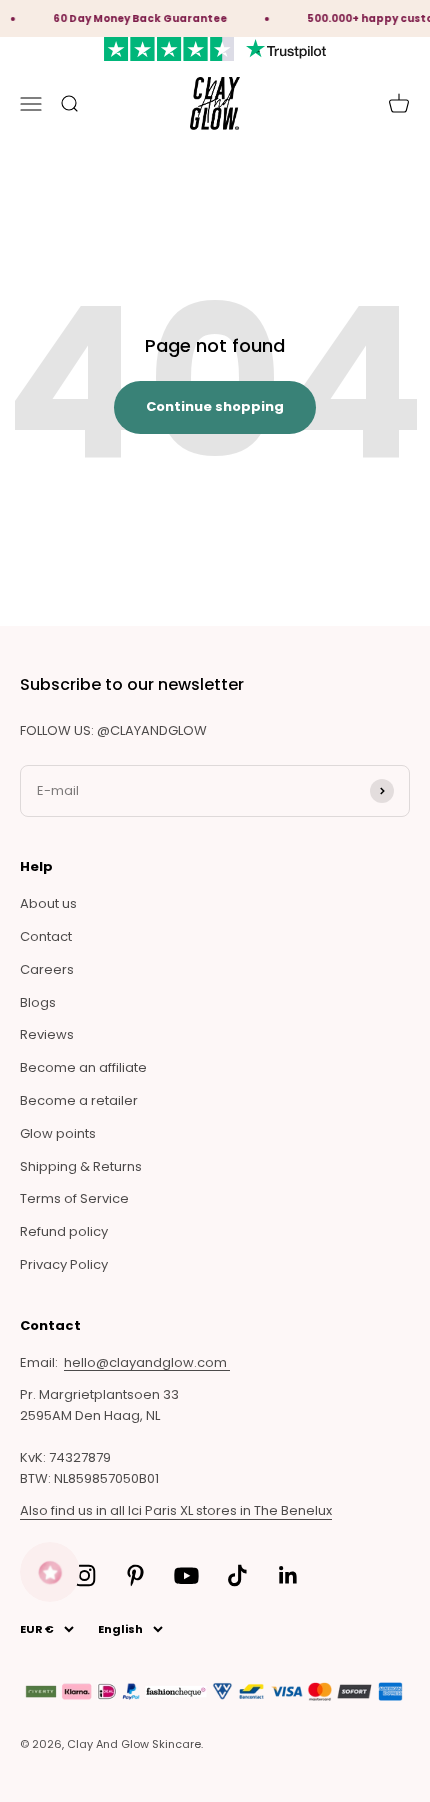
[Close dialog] (345, 815)
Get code (215, 1019)
